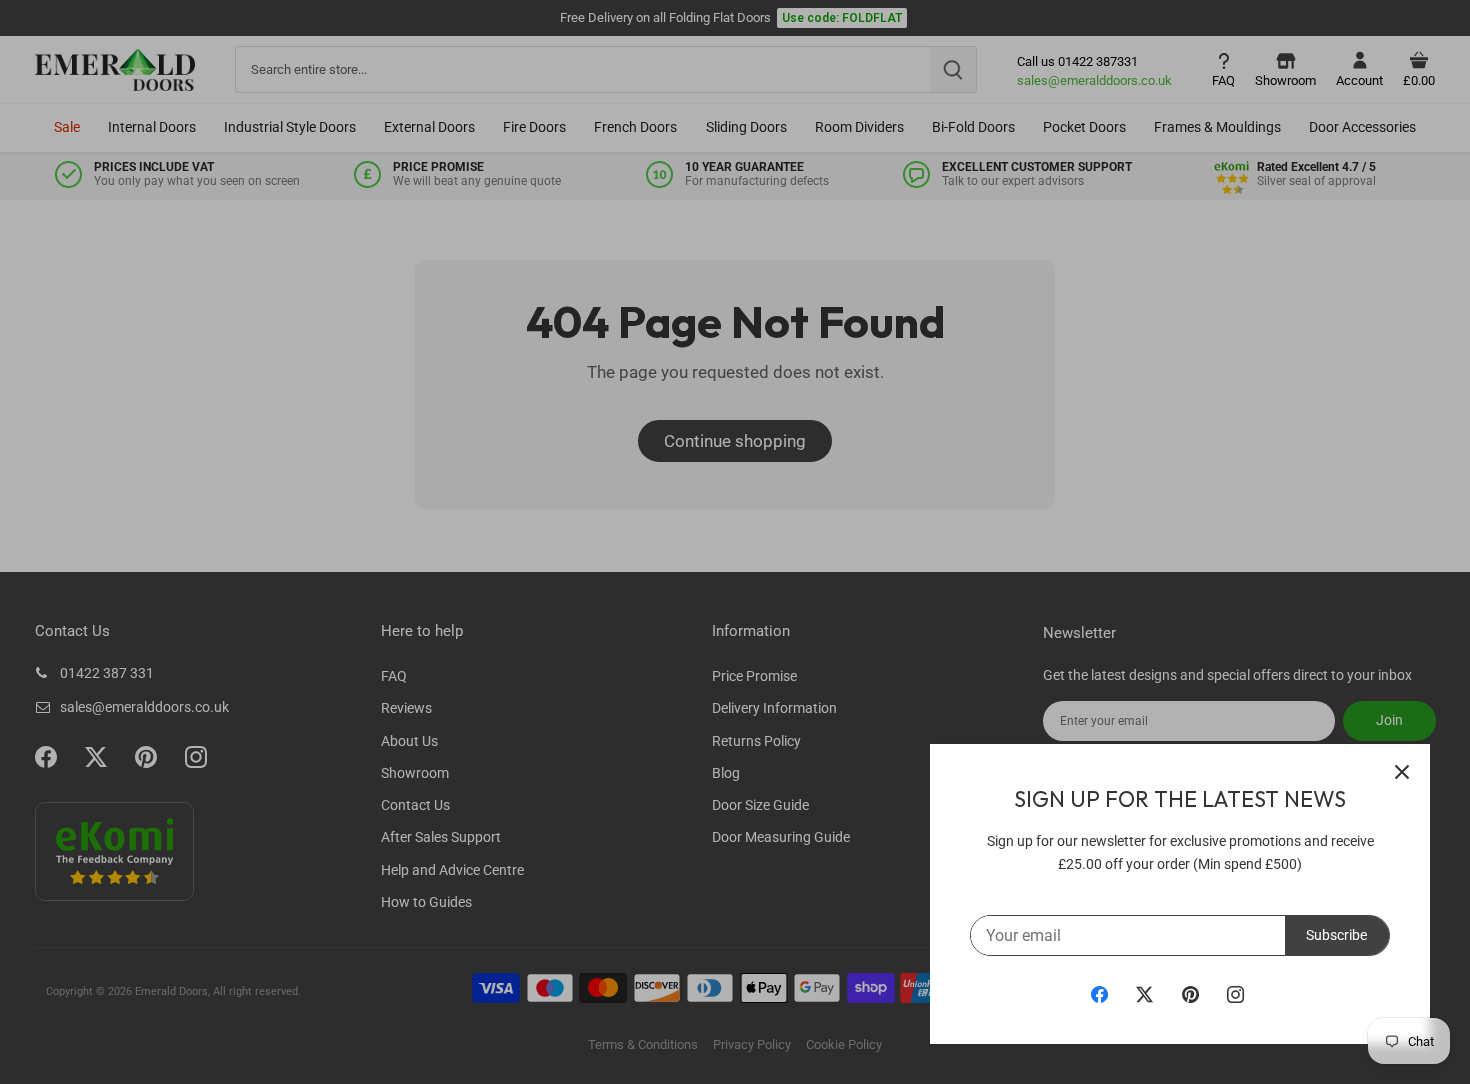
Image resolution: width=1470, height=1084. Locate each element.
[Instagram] (1235, 994)
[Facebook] (1099, 994)
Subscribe (1336, 935)
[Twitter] (1144, 994)
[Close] (1402, 772)
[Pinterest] (1190, 994)
